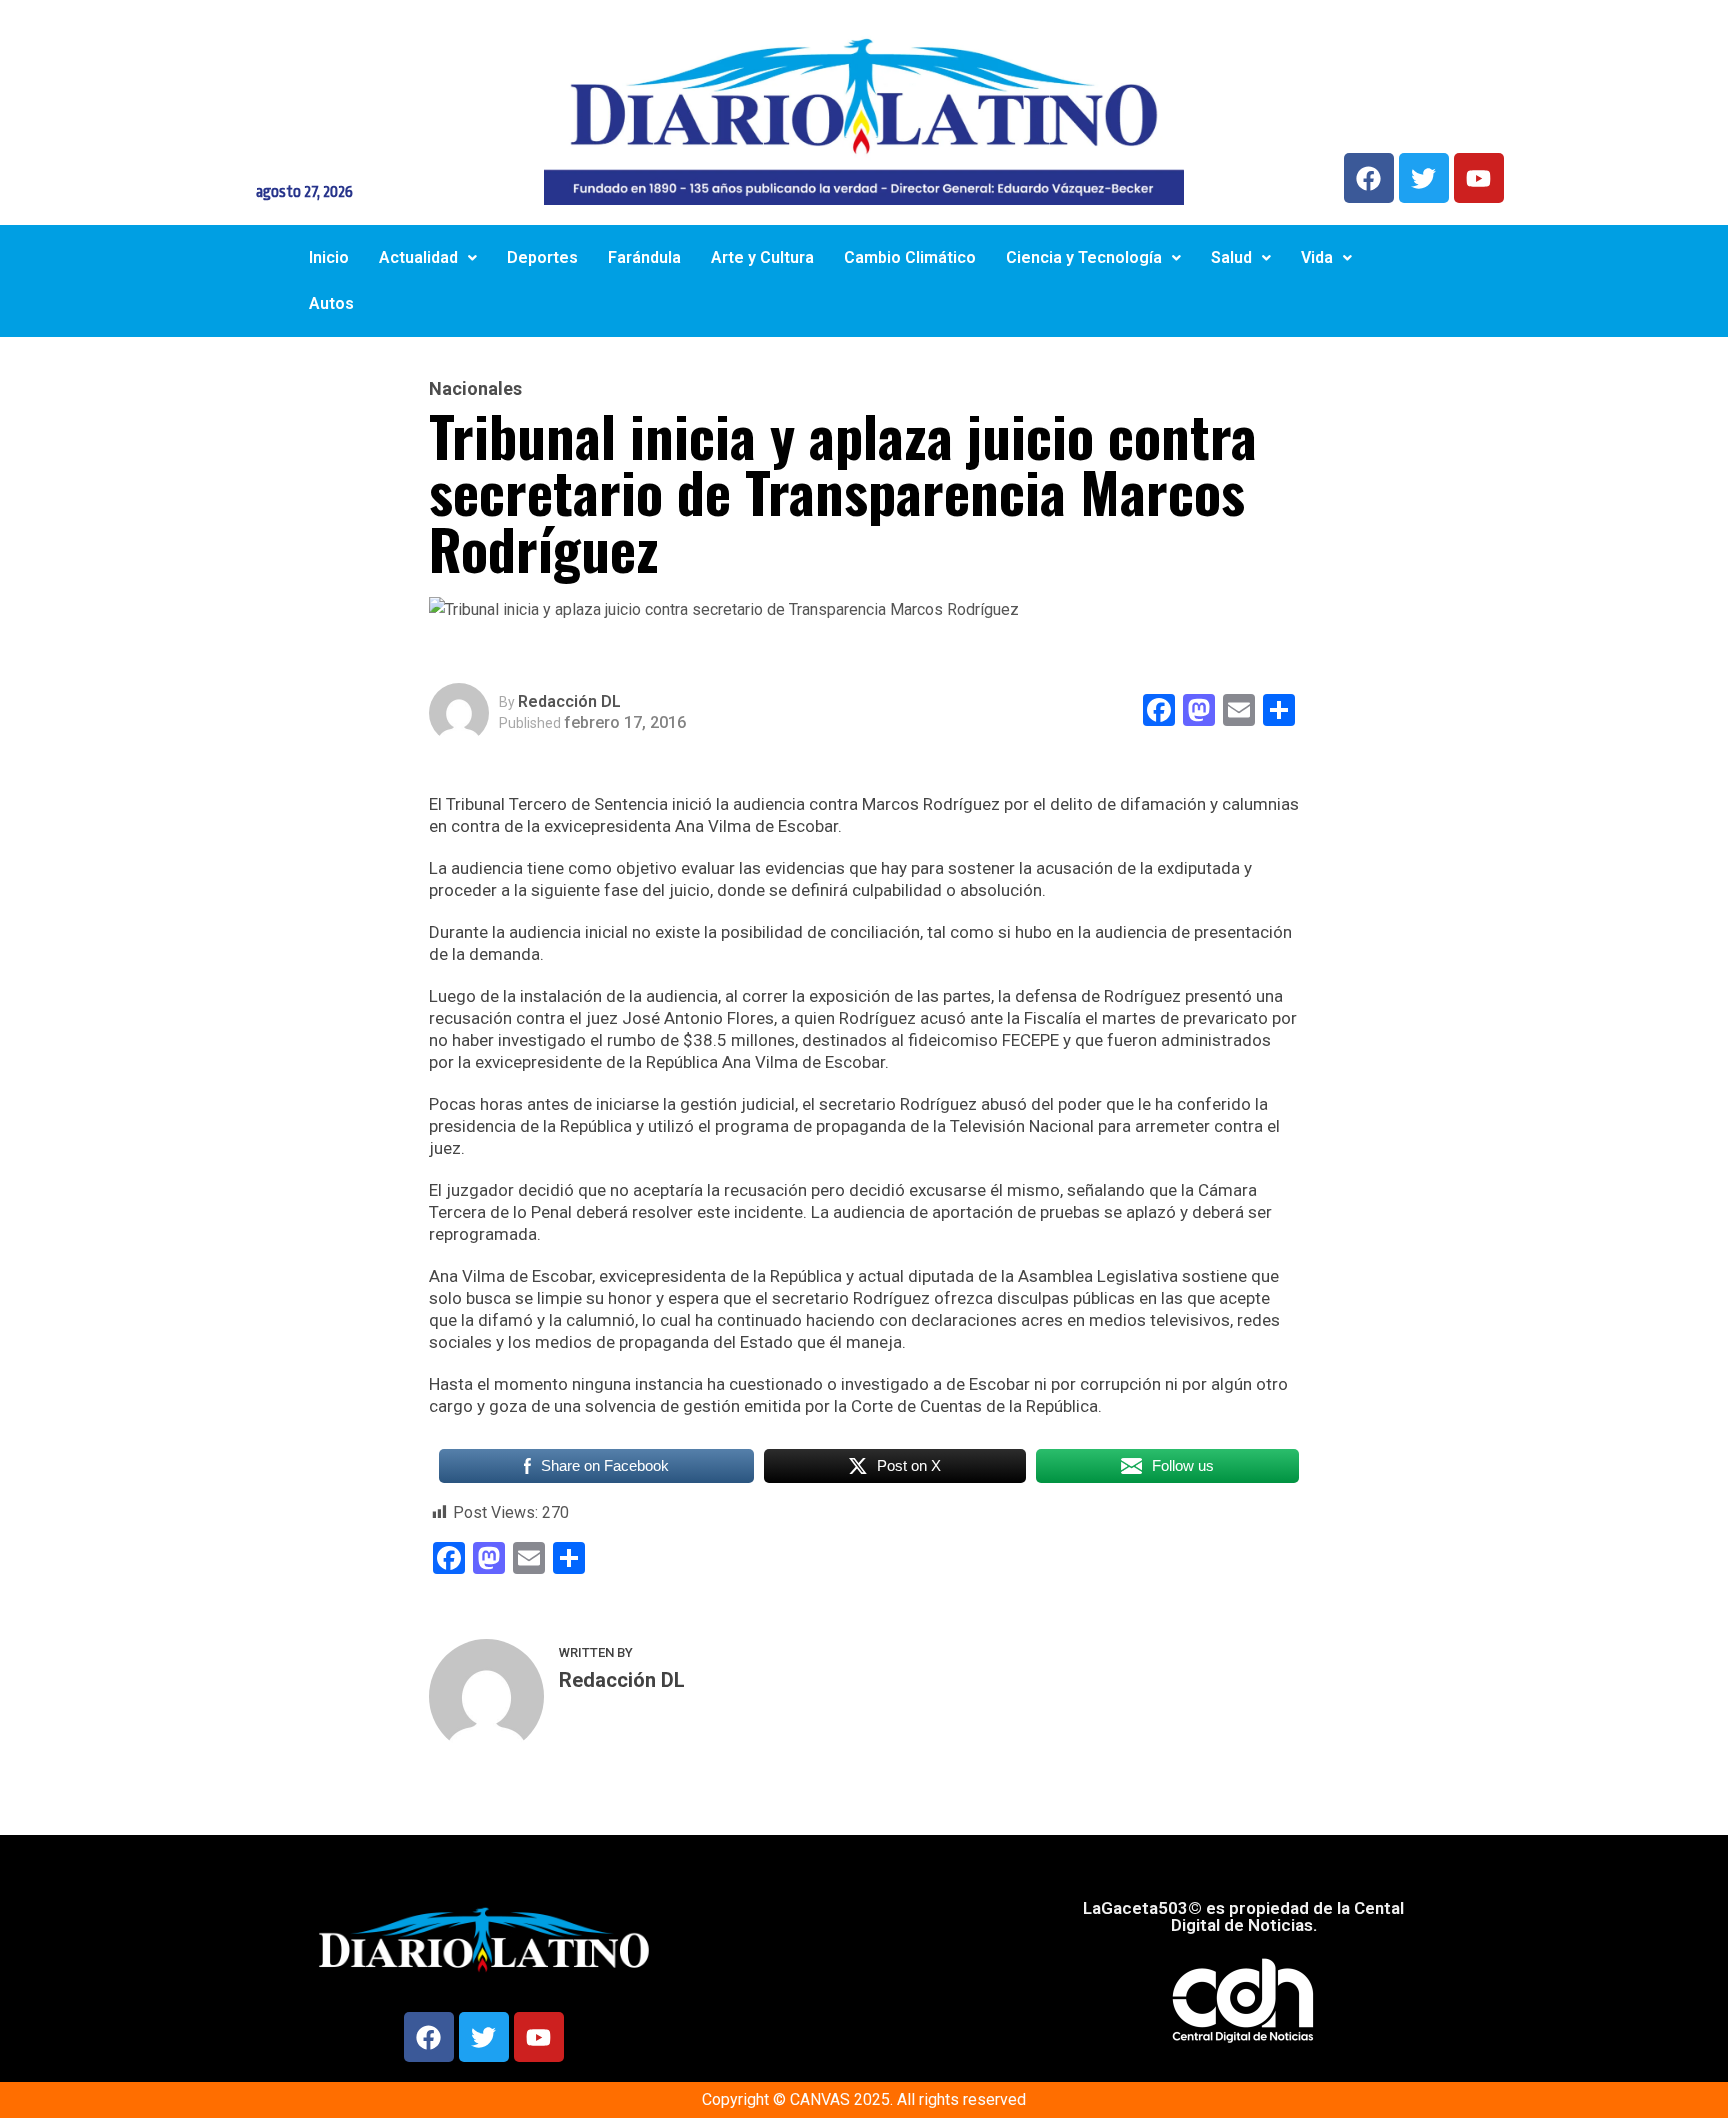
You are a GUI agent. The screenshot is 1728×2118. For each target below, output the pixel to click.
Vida (1317, 257)
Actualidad (418, 257)
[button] (428, 258)
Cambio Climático (910, 257)
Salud (1231, 257)
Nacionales (475, 389)
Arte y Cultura (762, 257)
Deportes (542, 257)
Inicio (329, 257)
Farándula (644, 257)
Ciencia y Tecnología (1084, 257)
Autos (331, 303)
